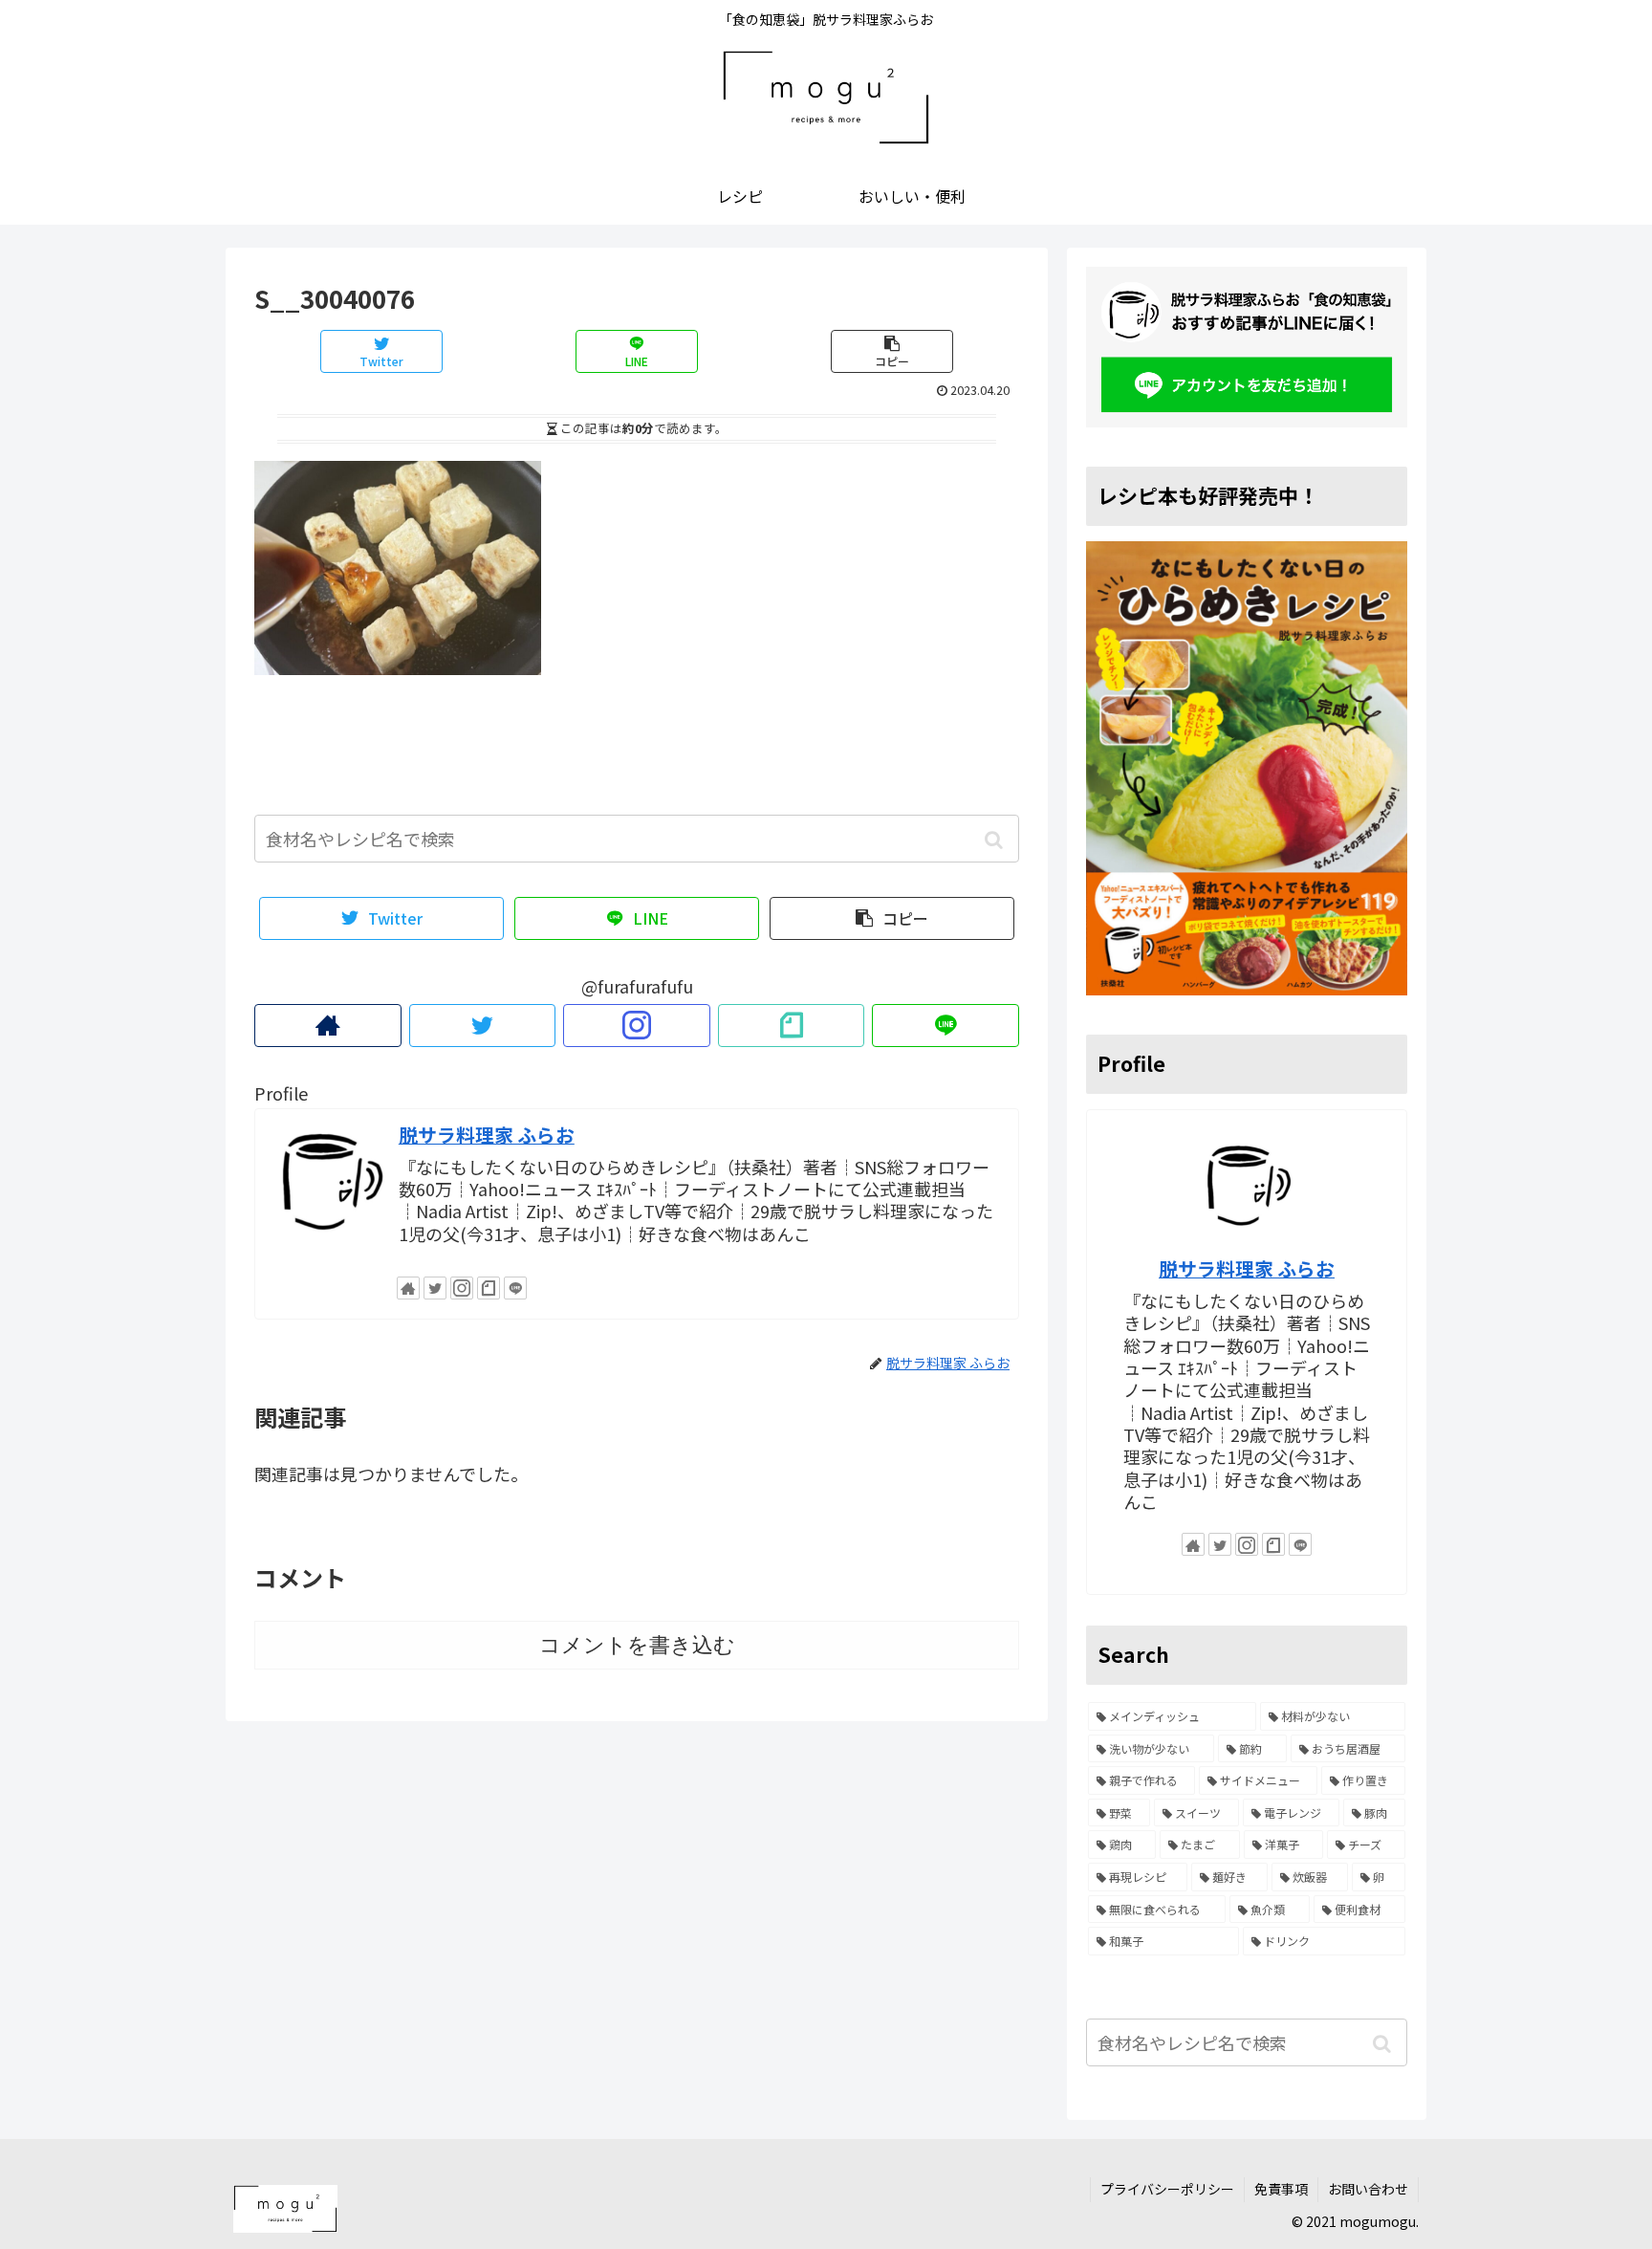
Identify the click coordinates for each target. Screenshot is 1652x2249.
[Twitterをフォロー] (483, 1026)
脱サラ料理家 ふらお (487, 1135)
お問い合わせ (1368, 2189)
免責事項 (1281, 2189)
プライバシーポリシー (1167, 2189)
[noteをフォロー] (792, 1026)
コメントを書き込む (637, 1645)
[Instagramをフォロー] (637, 1026)
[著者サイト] (328, 1026)
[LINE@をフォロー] (946, 1026)
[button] (994, 840)
